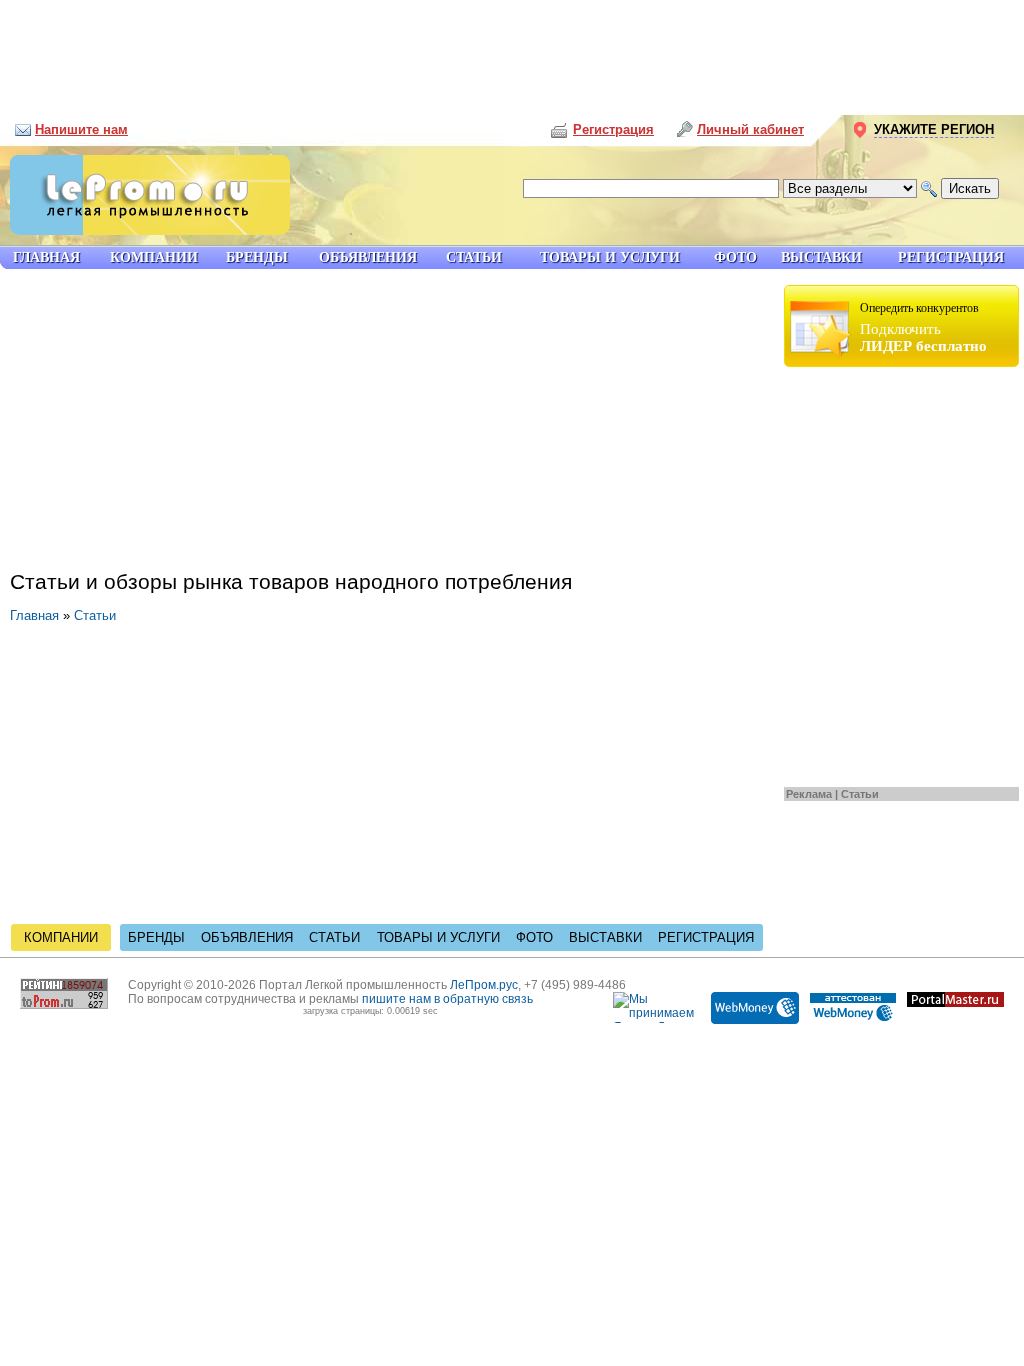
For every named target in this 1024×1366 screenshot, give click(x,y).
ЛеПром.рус (484, 985)
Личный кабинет (750, 129)
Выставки (605, 937)
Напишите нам (81, 129)
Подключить (923, 327)
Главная (34, 615)
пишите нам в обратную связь (447, 999)
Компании (61, 937)
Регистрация (706, 937)
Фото (534, 937)
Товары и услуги (438, 937)
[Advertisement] (512, 50)
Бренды (156, 937)
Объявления (247, 937)
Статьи (860, 794)
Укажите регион (934, 129)
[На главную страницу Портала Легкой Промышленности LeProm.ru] (145, 230)
